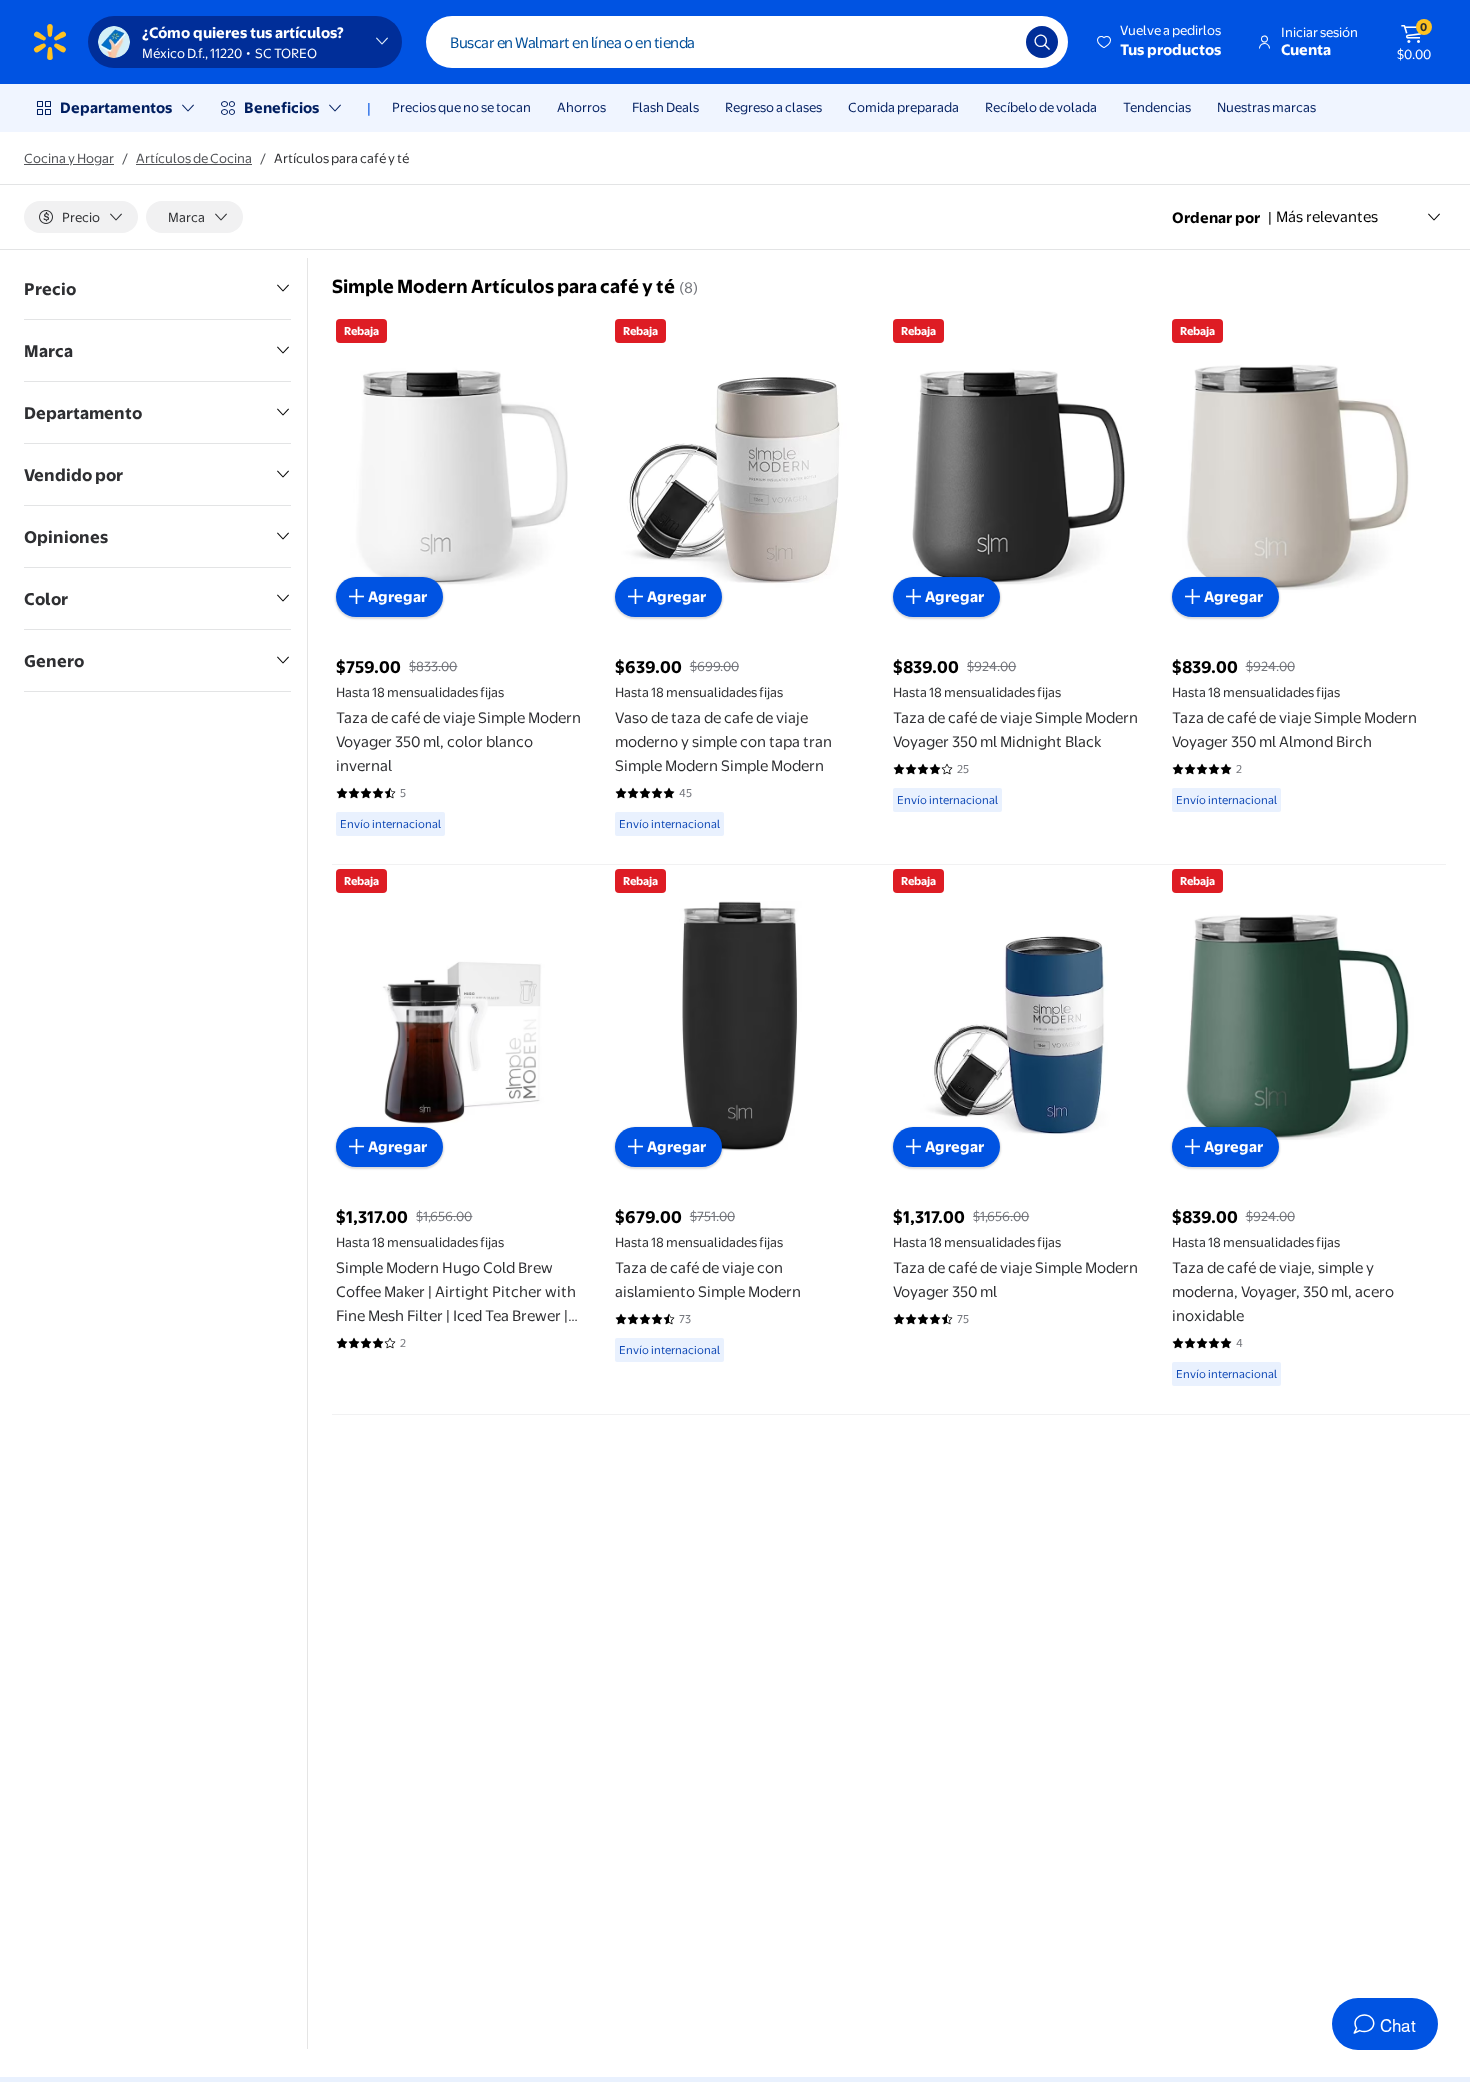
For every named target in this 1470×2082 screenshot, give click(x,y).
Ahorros (581, 107)
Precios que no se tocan (461, 107)
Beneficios (281, 107)
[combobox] (747, 42)
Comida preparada (903, 107)
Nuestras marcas (1266, 107)
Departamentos (116, 107)
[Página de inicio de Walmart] (50, 42)
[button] (1160, 42)
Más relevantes (1327, 216)
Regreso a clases (773, 107)
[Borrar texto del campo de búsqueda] (996, 42)
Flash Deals (665, 107)
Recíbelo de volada (1041, 107)
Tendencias (1157, 107)
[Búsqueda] (1042, 42)
